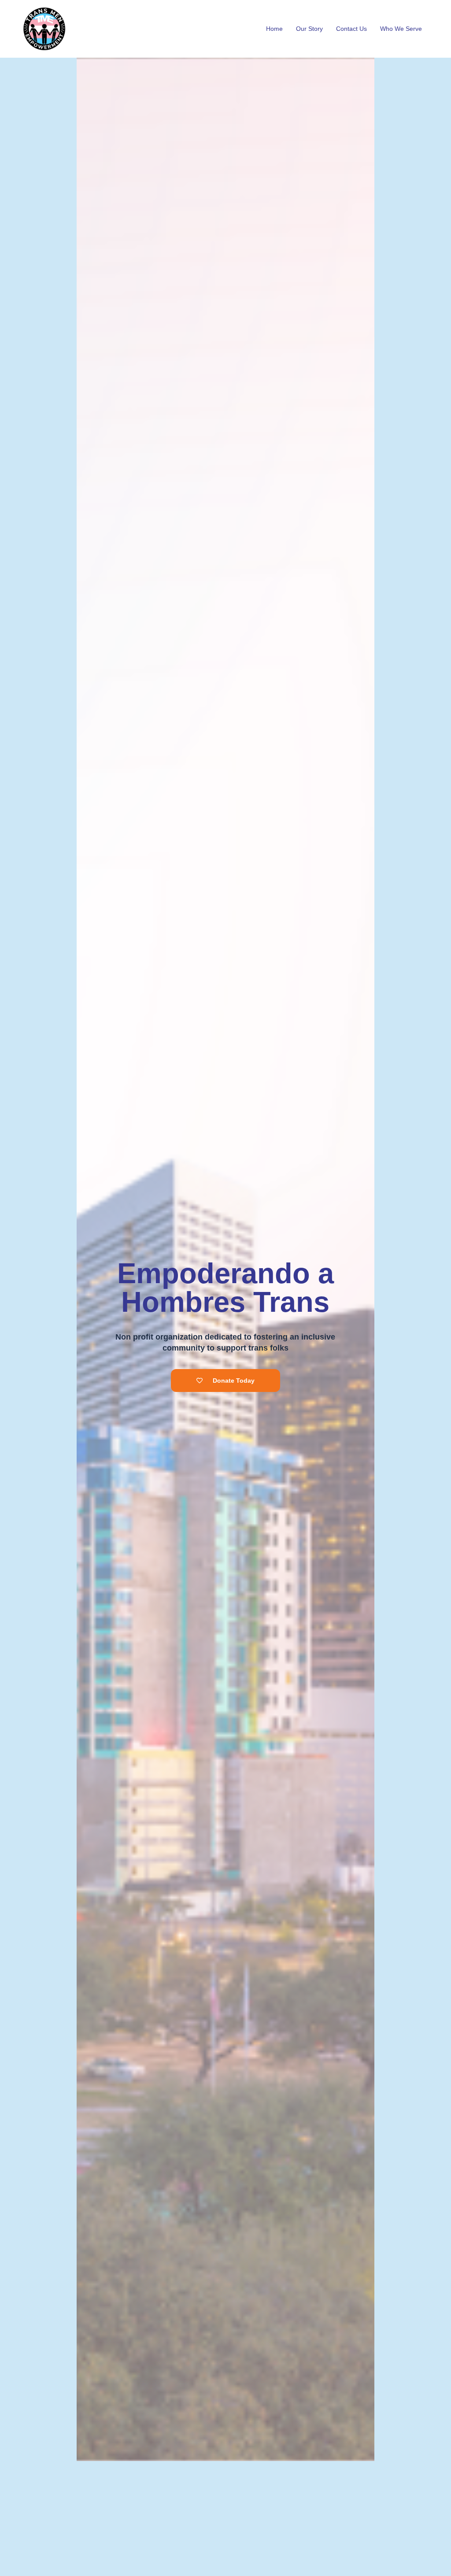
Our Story (309, 29)
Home (274, 29)
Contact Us (351, 29)
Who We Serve (401, 29)
